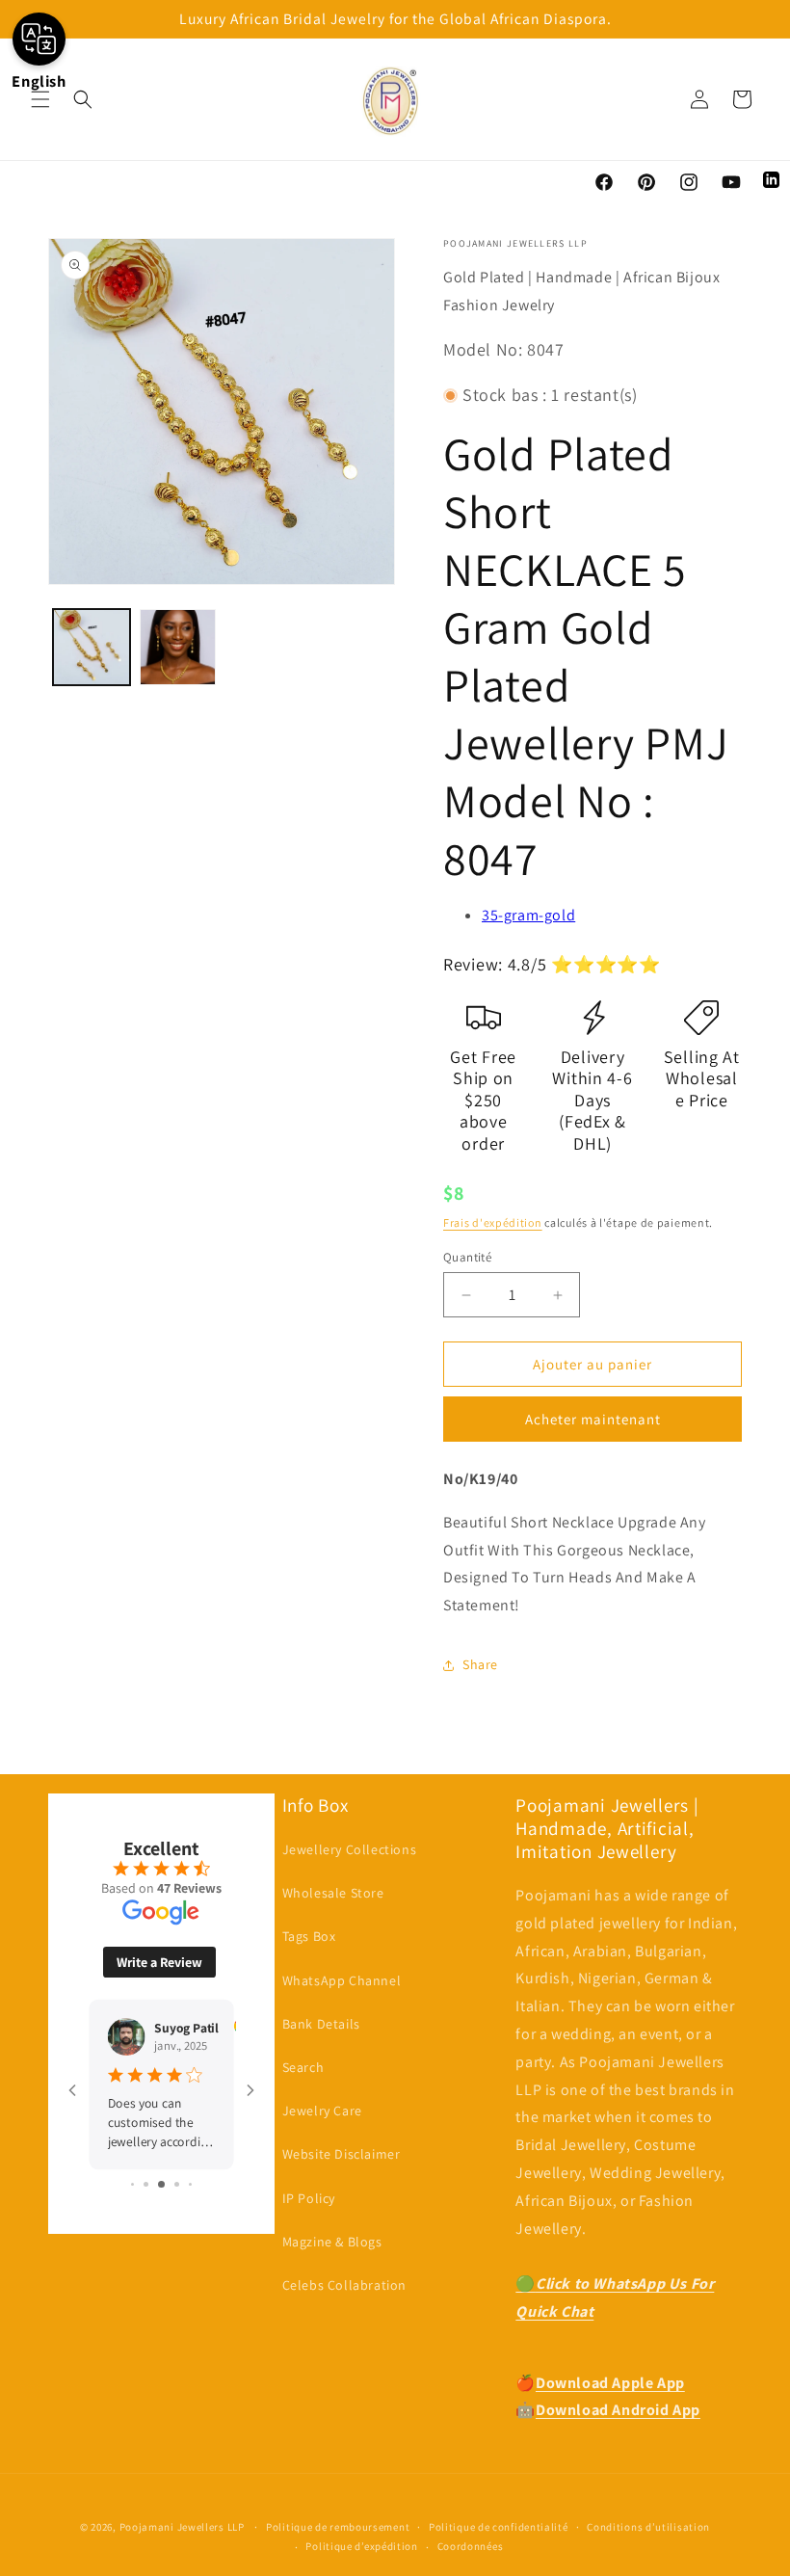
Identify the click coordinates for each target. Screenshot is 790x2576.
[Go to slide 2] (146, 2184)
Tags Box (309, 1936)
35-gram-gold (528, 915)
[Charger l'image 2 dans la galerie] (178, 648)
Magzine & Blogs (332, 2242)
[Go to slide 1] (132, 2184)
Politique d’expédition (361, 2546)
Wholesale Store (333, 1893)
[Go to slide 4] (177, 2184)
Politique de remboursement (338, 2527)
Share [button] (480, 1664)
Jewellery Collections (350, 1849)
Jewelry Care (322, 2111)
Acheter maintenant (593, 1419)
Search (303, 2067)
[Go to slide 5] (190, 2184)
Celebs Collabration (344, 2285)
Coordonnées (471, 2546)
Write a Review (159, 1962)
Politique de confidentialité (499, 2527)
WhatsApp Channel (342, 1980)
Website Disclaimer (342, 2154)
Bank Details (321, 2024)
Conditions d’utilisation (648, 2527)
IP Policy (309, 2198)
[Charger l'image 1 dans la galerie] (92, 648)
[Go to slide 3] (161, 2184)
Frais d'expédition (493, 1222)
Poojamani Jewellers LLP (182, 2527)
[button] (40, 99)
